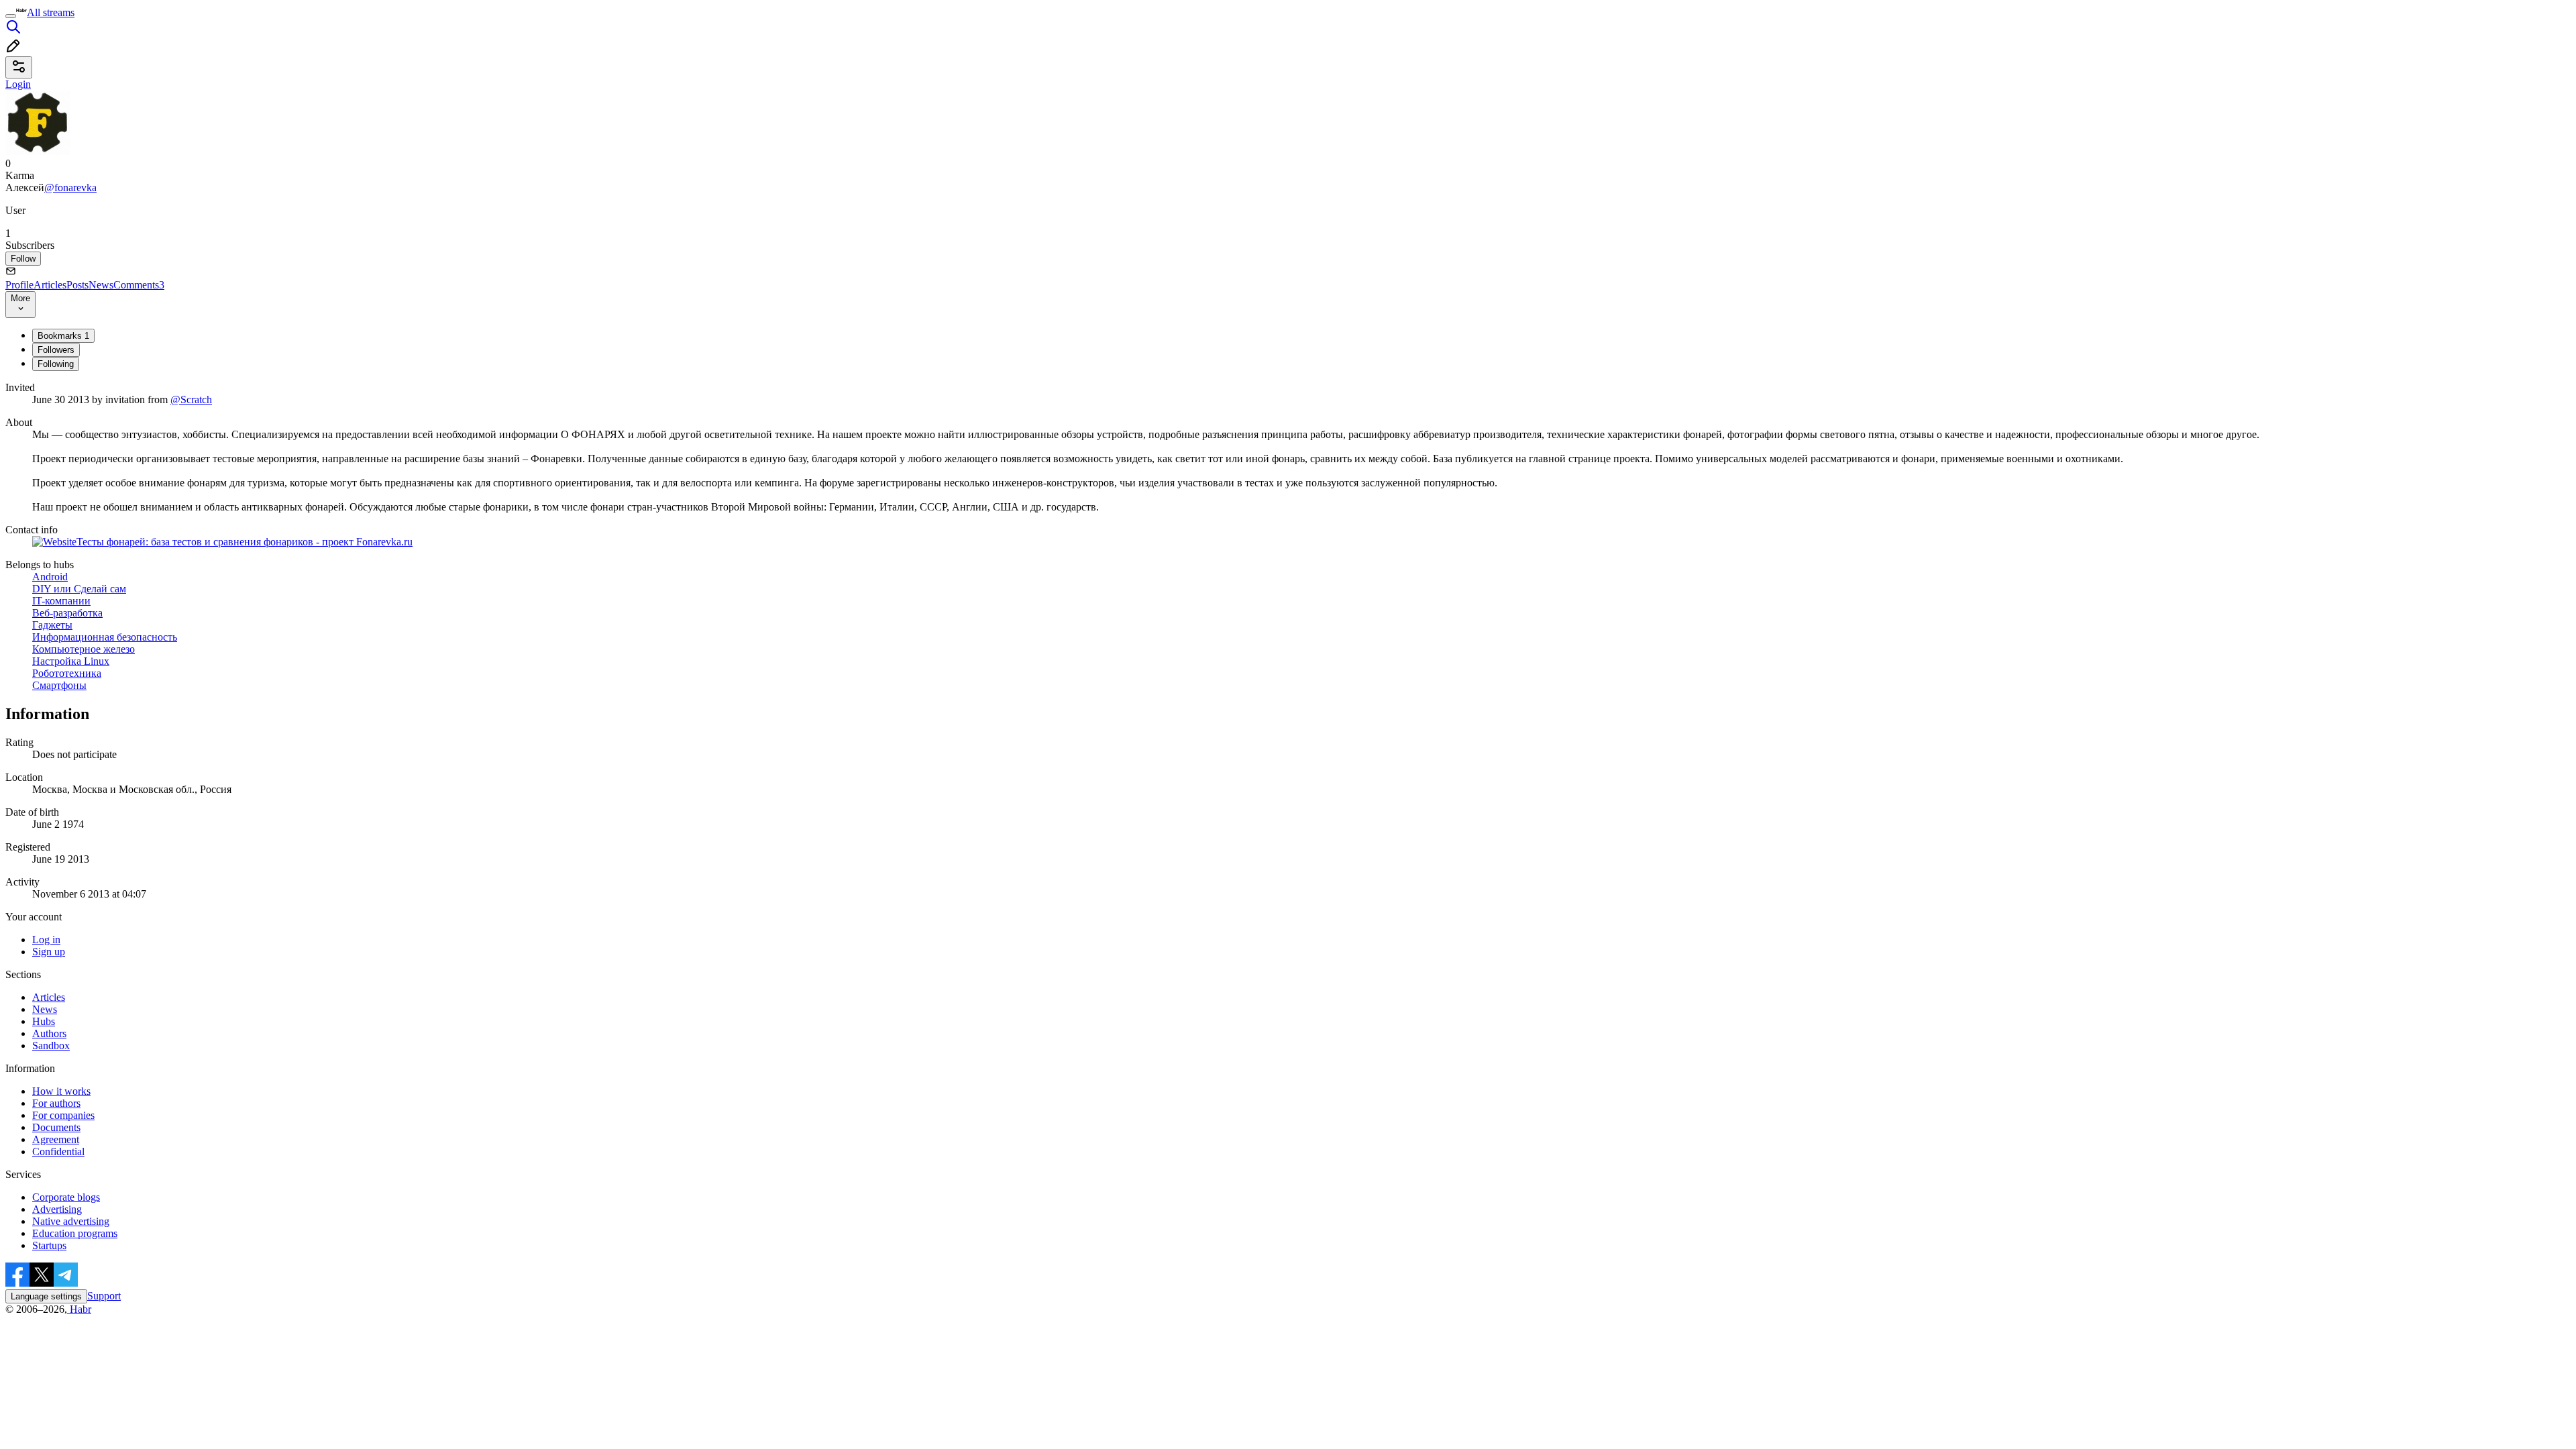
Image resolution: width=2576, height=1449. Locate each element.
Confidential (58, 1151)
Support (104, 1296)
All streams (51, 12)
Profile (19, 285)
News (101, 285)
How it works (61, 1091)
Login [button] (18, 84)
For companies (63, 1115)
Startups (49, 1245)
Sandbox (51, 1045)
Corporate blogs (66, 1197)
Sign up (49, 952)
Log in (46, 940)
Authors (49, 1033)
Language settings (46, 1296)
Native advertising (71, 1221)
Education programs (75, 1233)
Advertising (57, 1209)
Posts (77, 285)
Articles (50, 285)
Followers (56, 350)
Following (56, 364)
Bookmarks (63, 336)
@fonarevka (70, 187)
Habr (79, 1309)
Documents (56, 1127)
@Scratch (191, 399)
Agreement (56, 1139)
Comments (139, 285)
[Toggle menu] (11, 16)
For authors (56, 1103)
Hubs (44, 1021)
